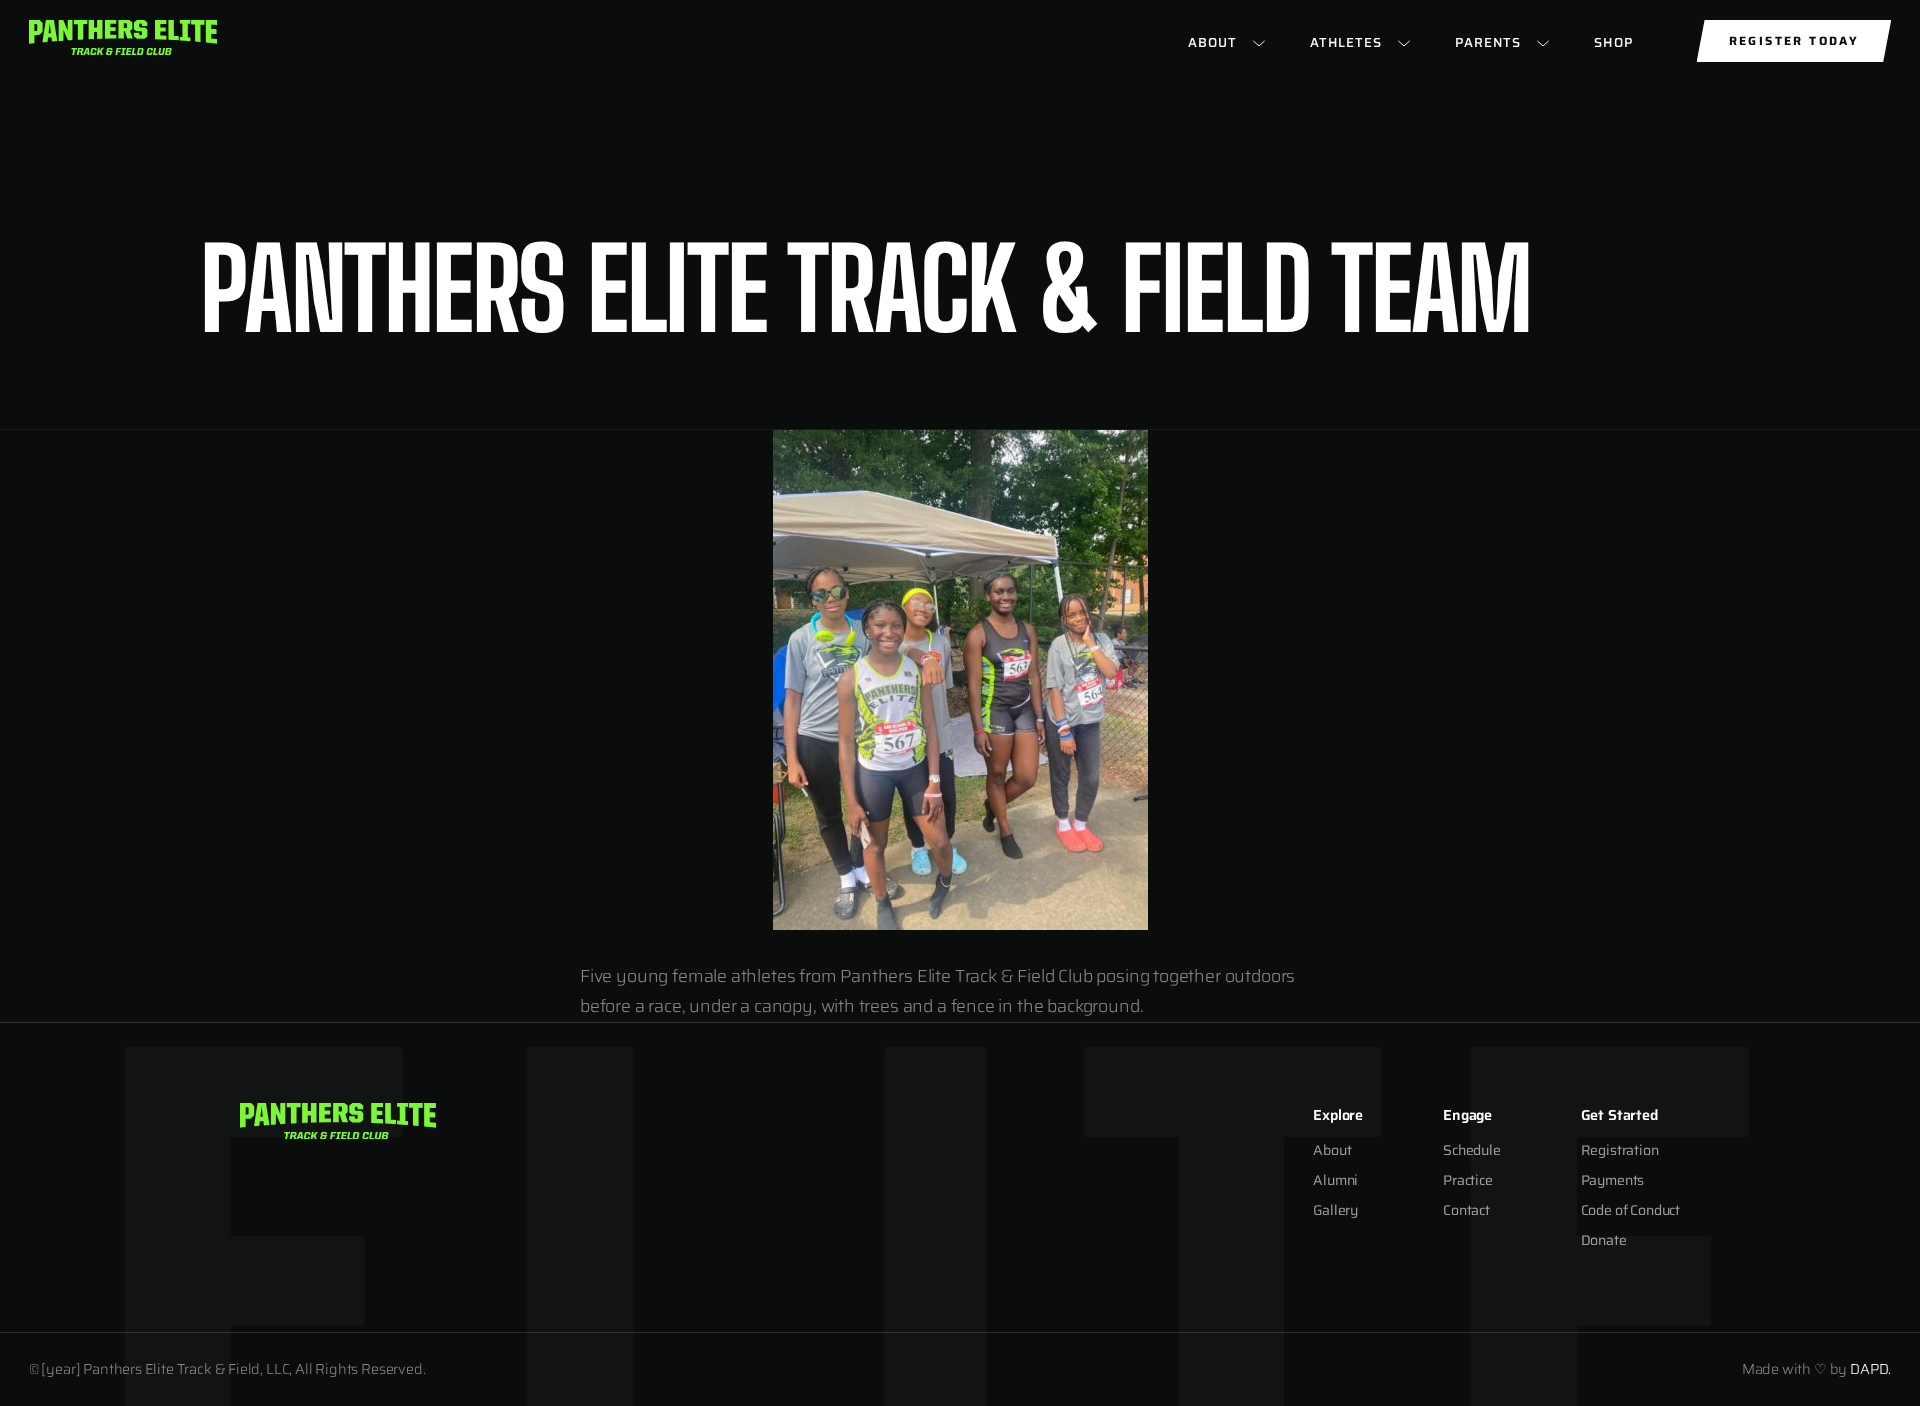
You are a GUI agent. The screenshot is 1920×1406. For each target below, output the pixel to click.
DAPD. (1870, 1369)
